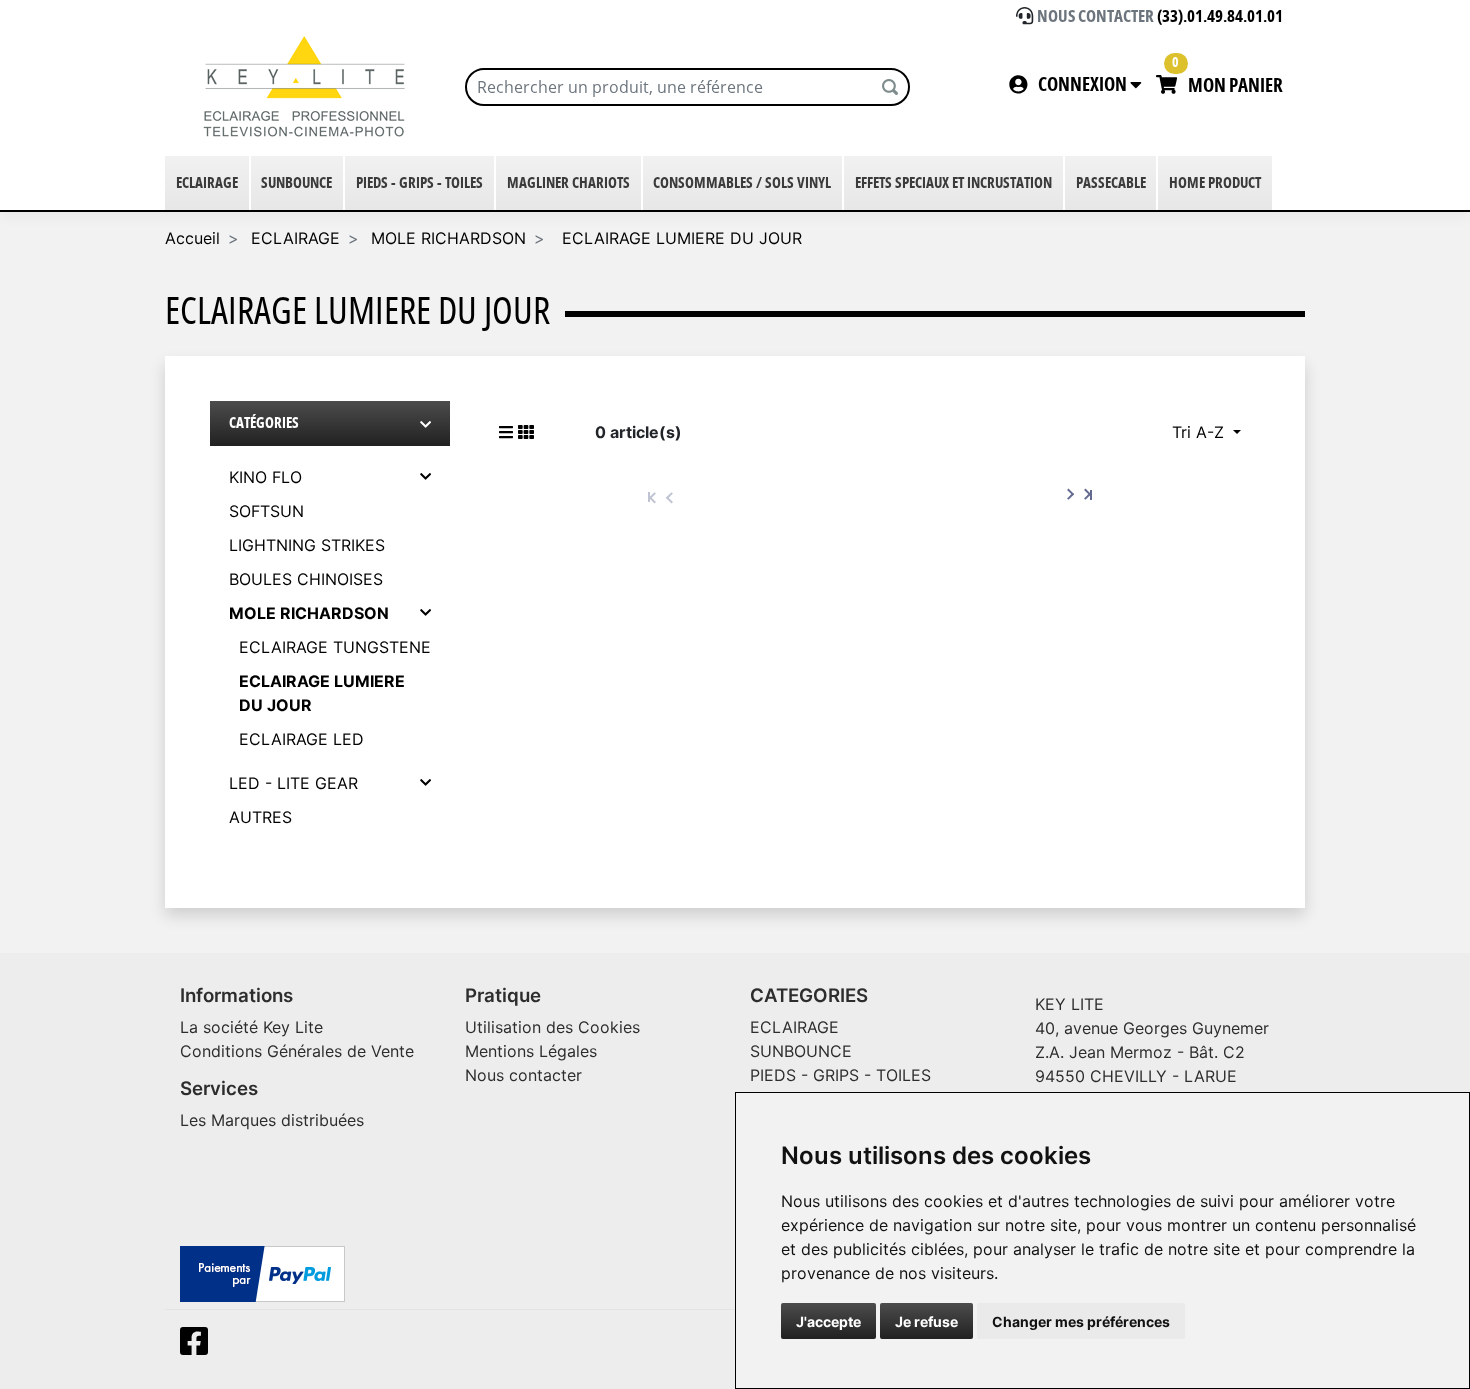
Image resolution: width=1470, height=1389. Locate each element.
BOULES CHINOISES (306, 579)
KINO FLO (265, 477)
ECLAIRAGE (207, 183)
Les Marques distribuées (272, 1120)
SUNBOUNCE (296, 183)
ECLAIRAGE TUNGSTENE (335, 647)
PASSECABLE (1111, 183)
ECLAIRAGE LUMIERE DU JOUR (679, 238)
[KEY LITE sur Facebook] (198, 1347)
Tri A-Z (1200, 432)
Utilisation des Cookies (552, 1027)
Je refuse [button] (926, 1321)
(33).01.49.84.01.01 (1220, 16)
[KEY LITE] (307, 86)
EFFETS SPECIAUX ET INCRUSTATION (953, 183)
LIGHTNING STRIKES (307, 545)
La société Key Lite (251, 1027)
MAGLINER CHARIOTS (568, 183)
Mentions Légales (531, 1051)
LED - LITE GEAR (293, 783)
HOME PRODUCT (1215, 183)
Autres (260, 817)
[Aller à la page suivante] (1071, 495)
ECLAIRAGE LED (301, 739)
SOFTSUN (266, 511)
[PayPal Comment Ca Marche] (262, 1272)
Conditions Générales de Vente (297, 1051)
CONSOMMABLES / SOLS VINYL (742, 183)
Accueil (192, 238)
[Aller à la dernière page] (1088, 495)
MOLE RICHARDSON (448, 238)
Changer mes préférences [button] (1081, 1321)
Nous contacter (523, 1075)
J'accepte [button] (828, 1321)
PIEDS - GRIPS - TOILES (419, 183)
